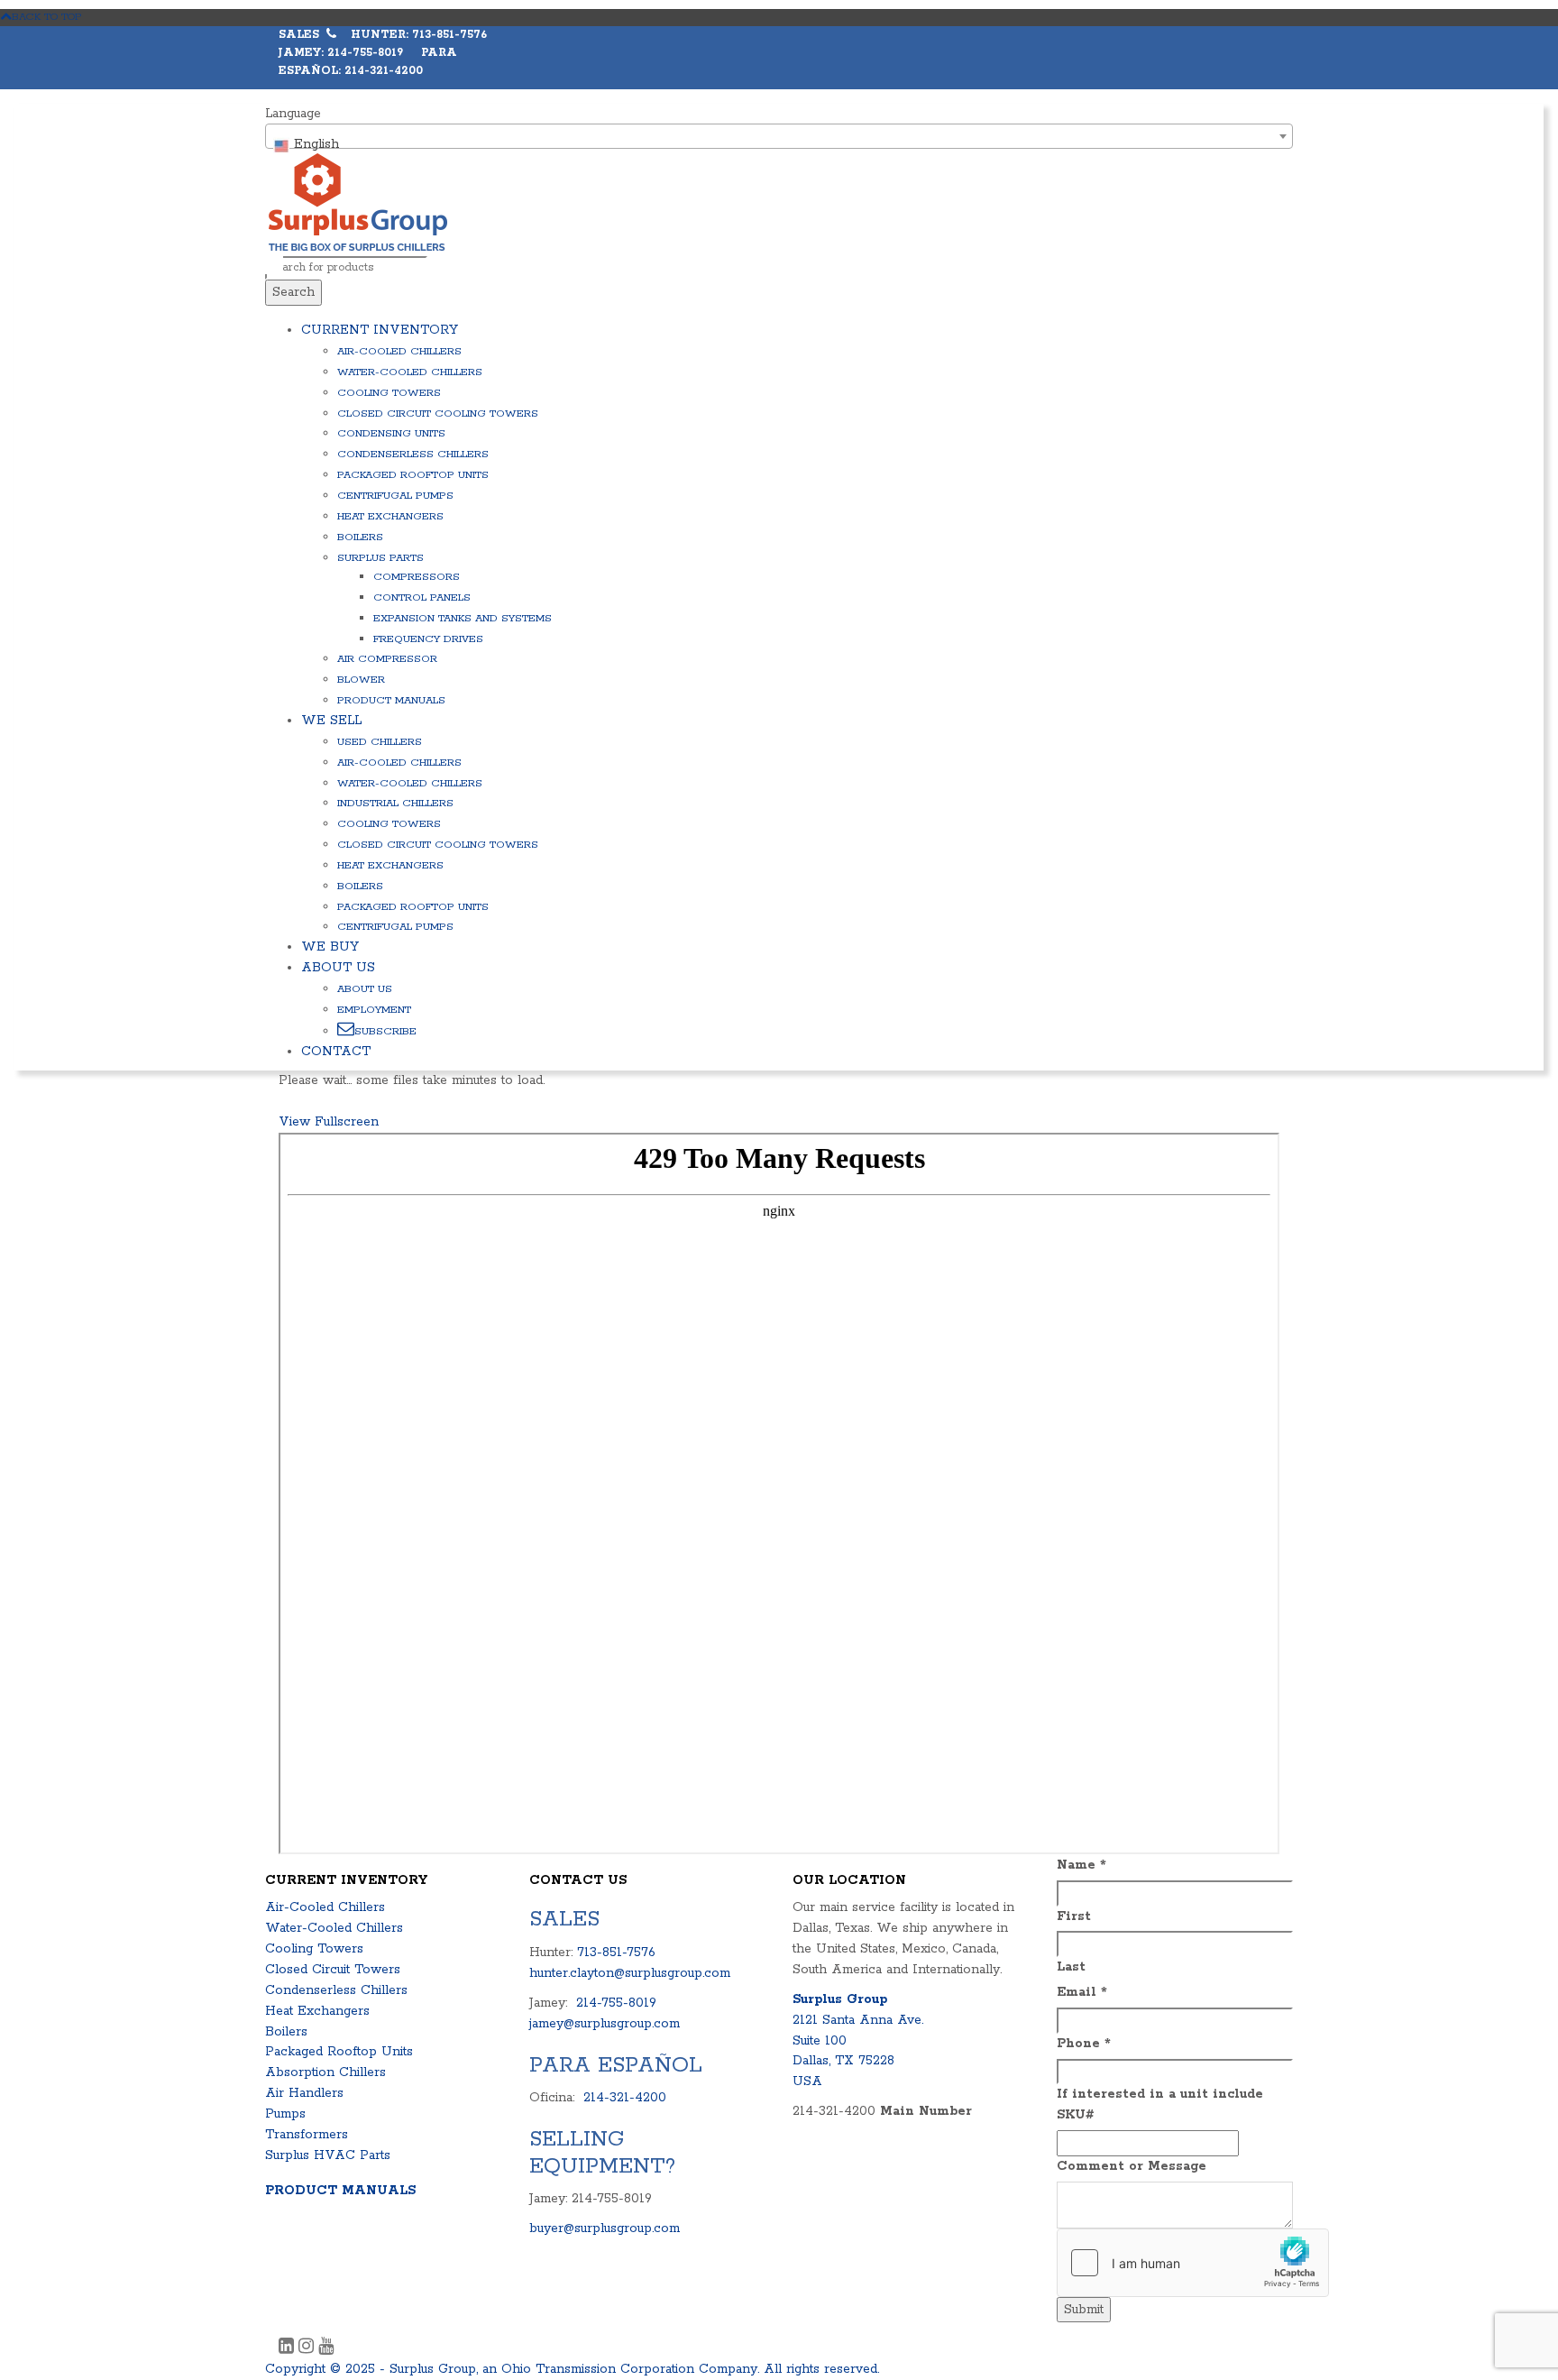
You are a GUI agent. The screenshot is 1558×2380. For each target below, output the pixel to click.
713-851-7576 (616, 1953)
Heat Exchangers (390, 516)
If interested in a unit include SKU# (1160, 2104)
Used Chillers (380, 742)
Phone (1084, 2044)
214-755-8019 (616, 2003)
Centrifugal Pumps (395, 496)
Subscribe (385, 1031)
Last (1071, 1967)
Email (1082, 1992)
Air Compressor (387, 659)
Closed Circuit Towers (333, 1970)
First (1074, 1916)
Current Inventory (380, 330)
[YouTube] (326, 2348)
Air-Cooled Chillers (399, 351)
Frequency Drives (428, 639)
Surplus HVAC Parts (328, 2155)
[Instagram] (308, 2348)
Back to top (47, 17)
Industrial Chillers (395, 803)
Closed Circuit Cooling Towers (438, 414)
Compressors (417, 577)
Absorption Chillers (325, 2072)
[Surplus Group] (358, 202)
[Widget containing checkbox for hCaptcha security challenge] (1193, 2263)
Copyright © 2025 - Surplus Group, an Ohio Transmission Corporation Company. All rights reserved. (572, 2369)
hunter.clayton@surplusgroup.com (630, 1973)
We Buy (330, 947)
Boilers (360, 537)
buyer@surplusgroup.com (605, 2228)
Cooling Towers (389, 393)
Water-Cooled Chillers (410, 372)
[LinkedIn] (289, 2348)
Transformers (307, 2135)
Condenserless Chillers (413, 454)
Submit (1084, 2310)
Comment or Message (1132, 2166)
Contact (336, 1052)
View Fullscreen (329, 1122)
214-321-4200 (625, 2098)
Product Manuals (391, 700)
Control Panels (422, 597)
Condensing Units (391, 433)
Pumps (285, 2114)
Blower (361, 680)
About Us (338, 968)
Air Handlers (304, 2093)
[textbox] (779, 144)
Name (1081, 1865)
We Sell (331, 721)
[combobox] (779, 136)
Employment (374, 1010)
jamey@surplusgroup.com (605, 2024)
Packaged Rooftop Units (413, 475)
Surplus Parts (380, 558)
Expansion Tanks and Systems (463, 618)
